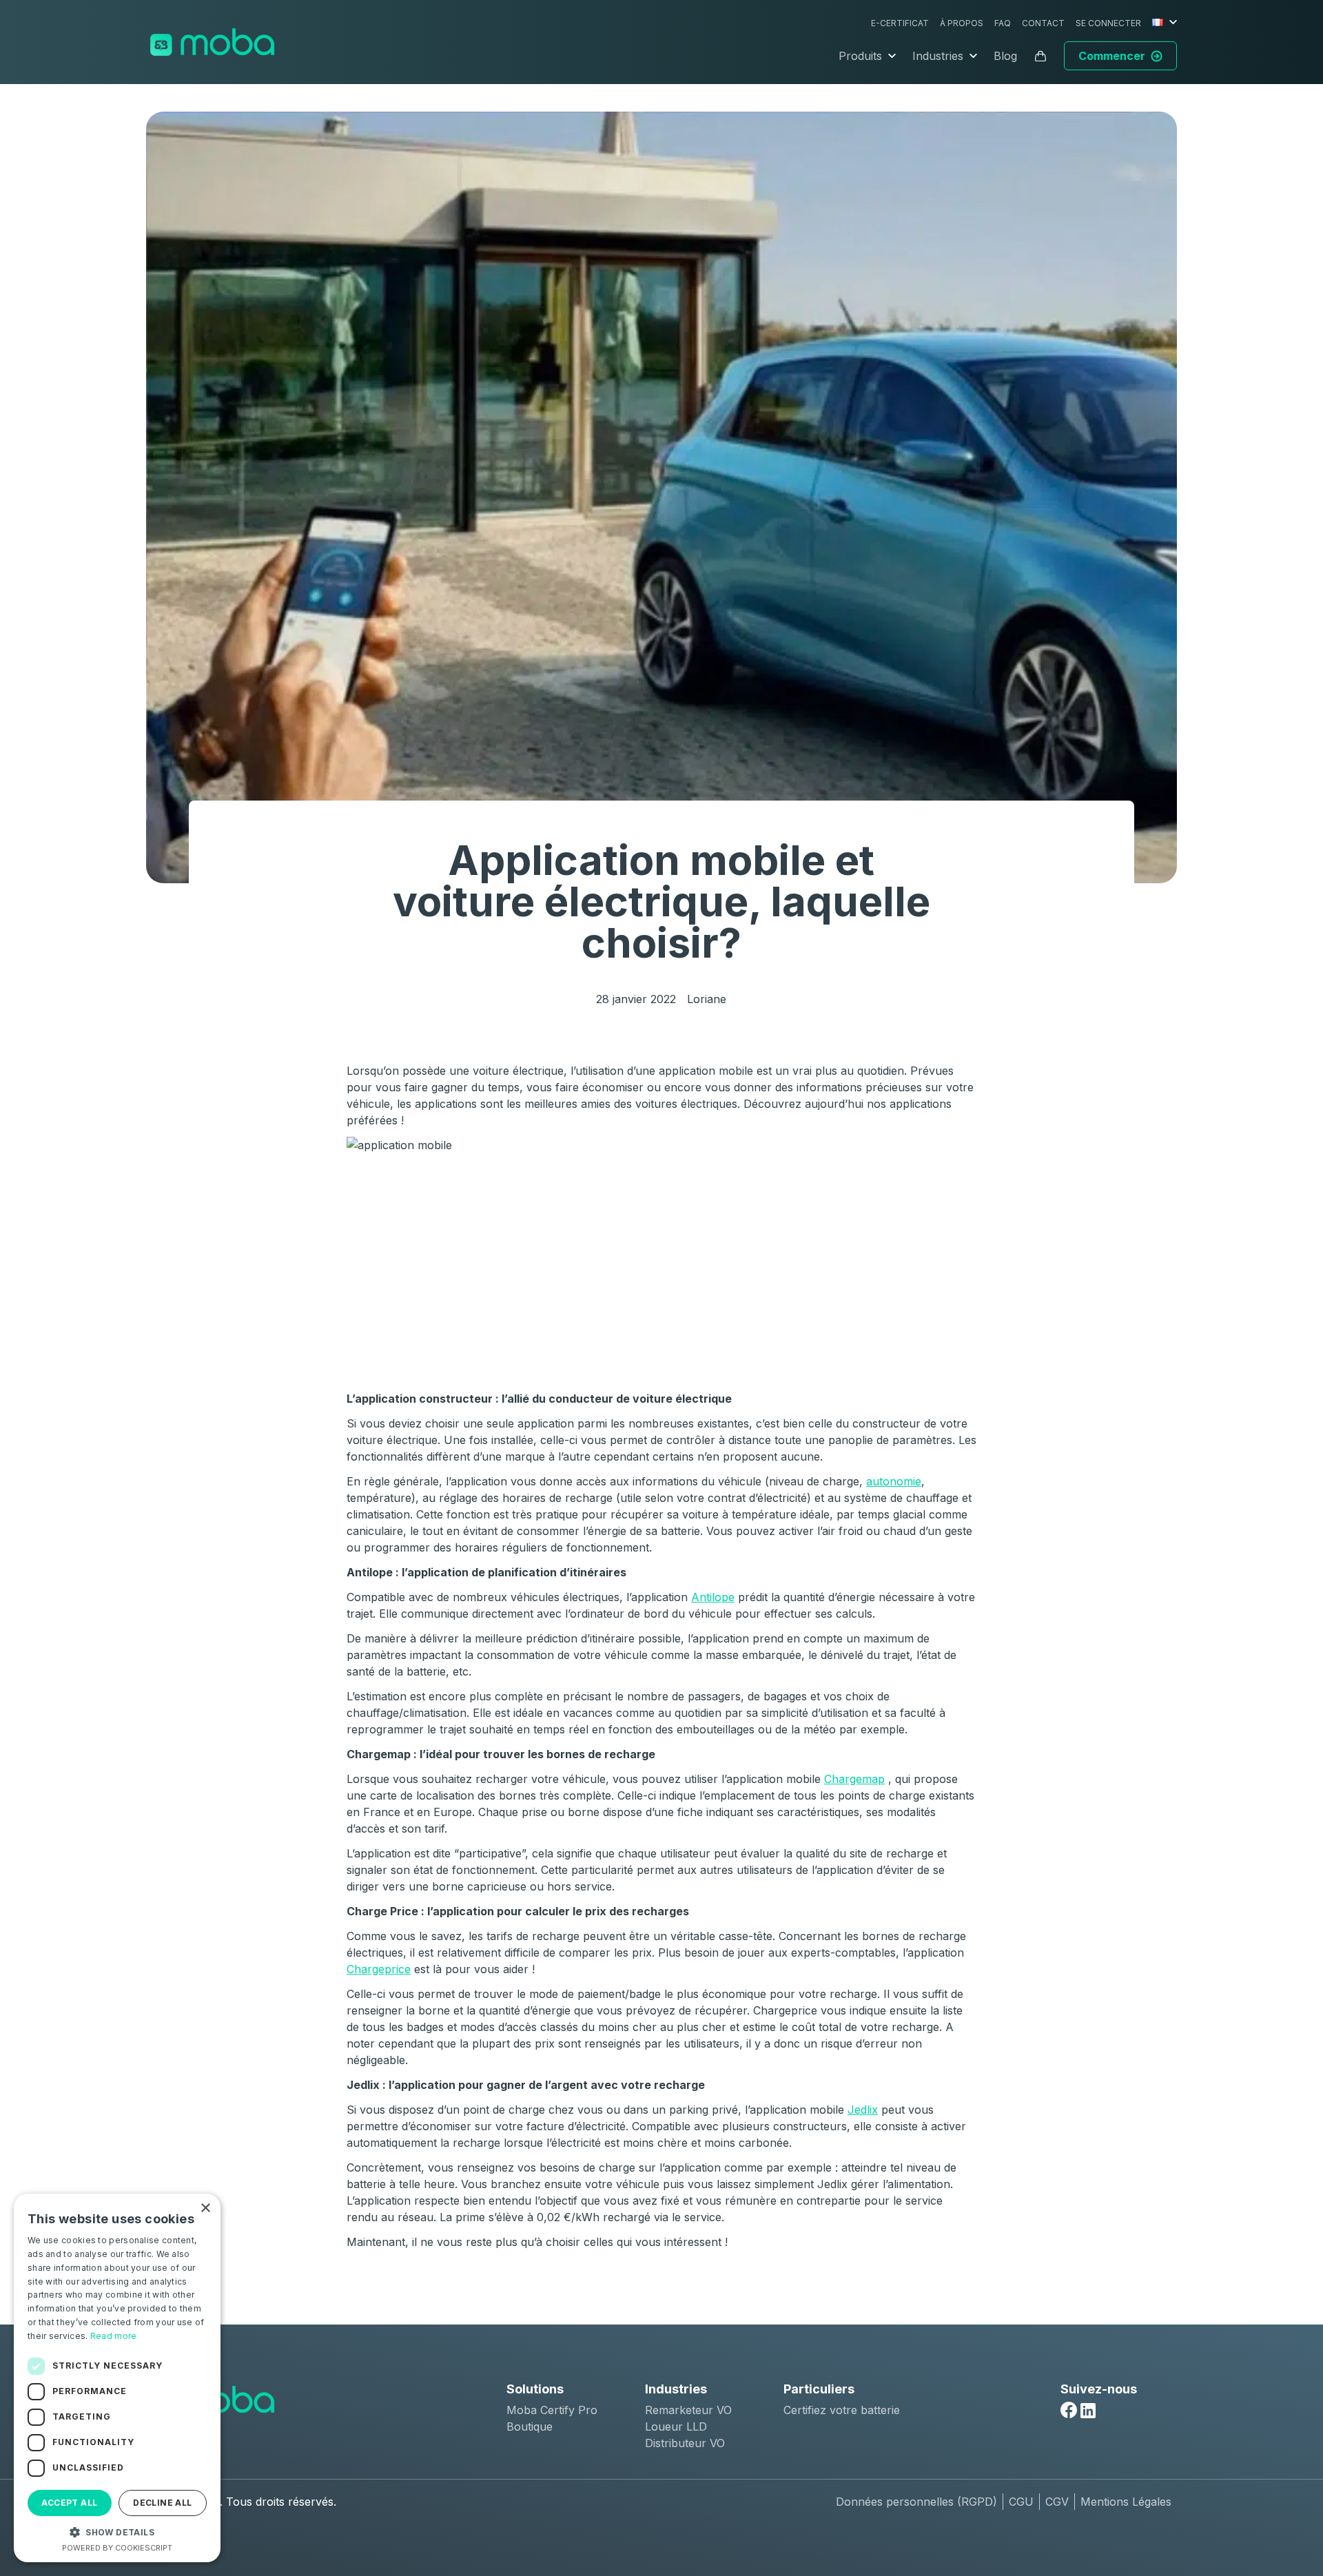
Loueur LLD (676, 2426)
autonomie (894, 1481)
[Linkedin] (1088, 2411)
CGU (1021, 2502)
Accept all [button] (69, 2503)
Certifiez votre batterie (842, 2410)
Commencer (1112, 56)
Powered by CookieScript (117, 2548)
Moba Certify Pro (552, 2410)
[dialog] (117, 2378)
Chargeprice (379, 1969)
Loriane (707, 999)
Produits (860, 56)
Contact (1043, 23)
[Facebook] (1069, 2410)
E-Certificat (900, 23)
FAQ (1003, 23)
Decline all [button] (162, 2503)
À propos (962, 23)
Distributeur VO (685, 2443)
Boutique (530, 2426)
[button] (117, 2532)
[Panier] (1040, 56)
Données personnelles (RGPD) (916, 2502)
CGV (1057, 2502)
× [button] (205, 2208)
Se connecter (1108, 23)
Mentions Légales (1126, 2502)
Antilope (713, 1597)
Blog (1005, 56)
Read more (114, 2336)
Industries (938, 56)
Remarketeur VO (688, 2410)
